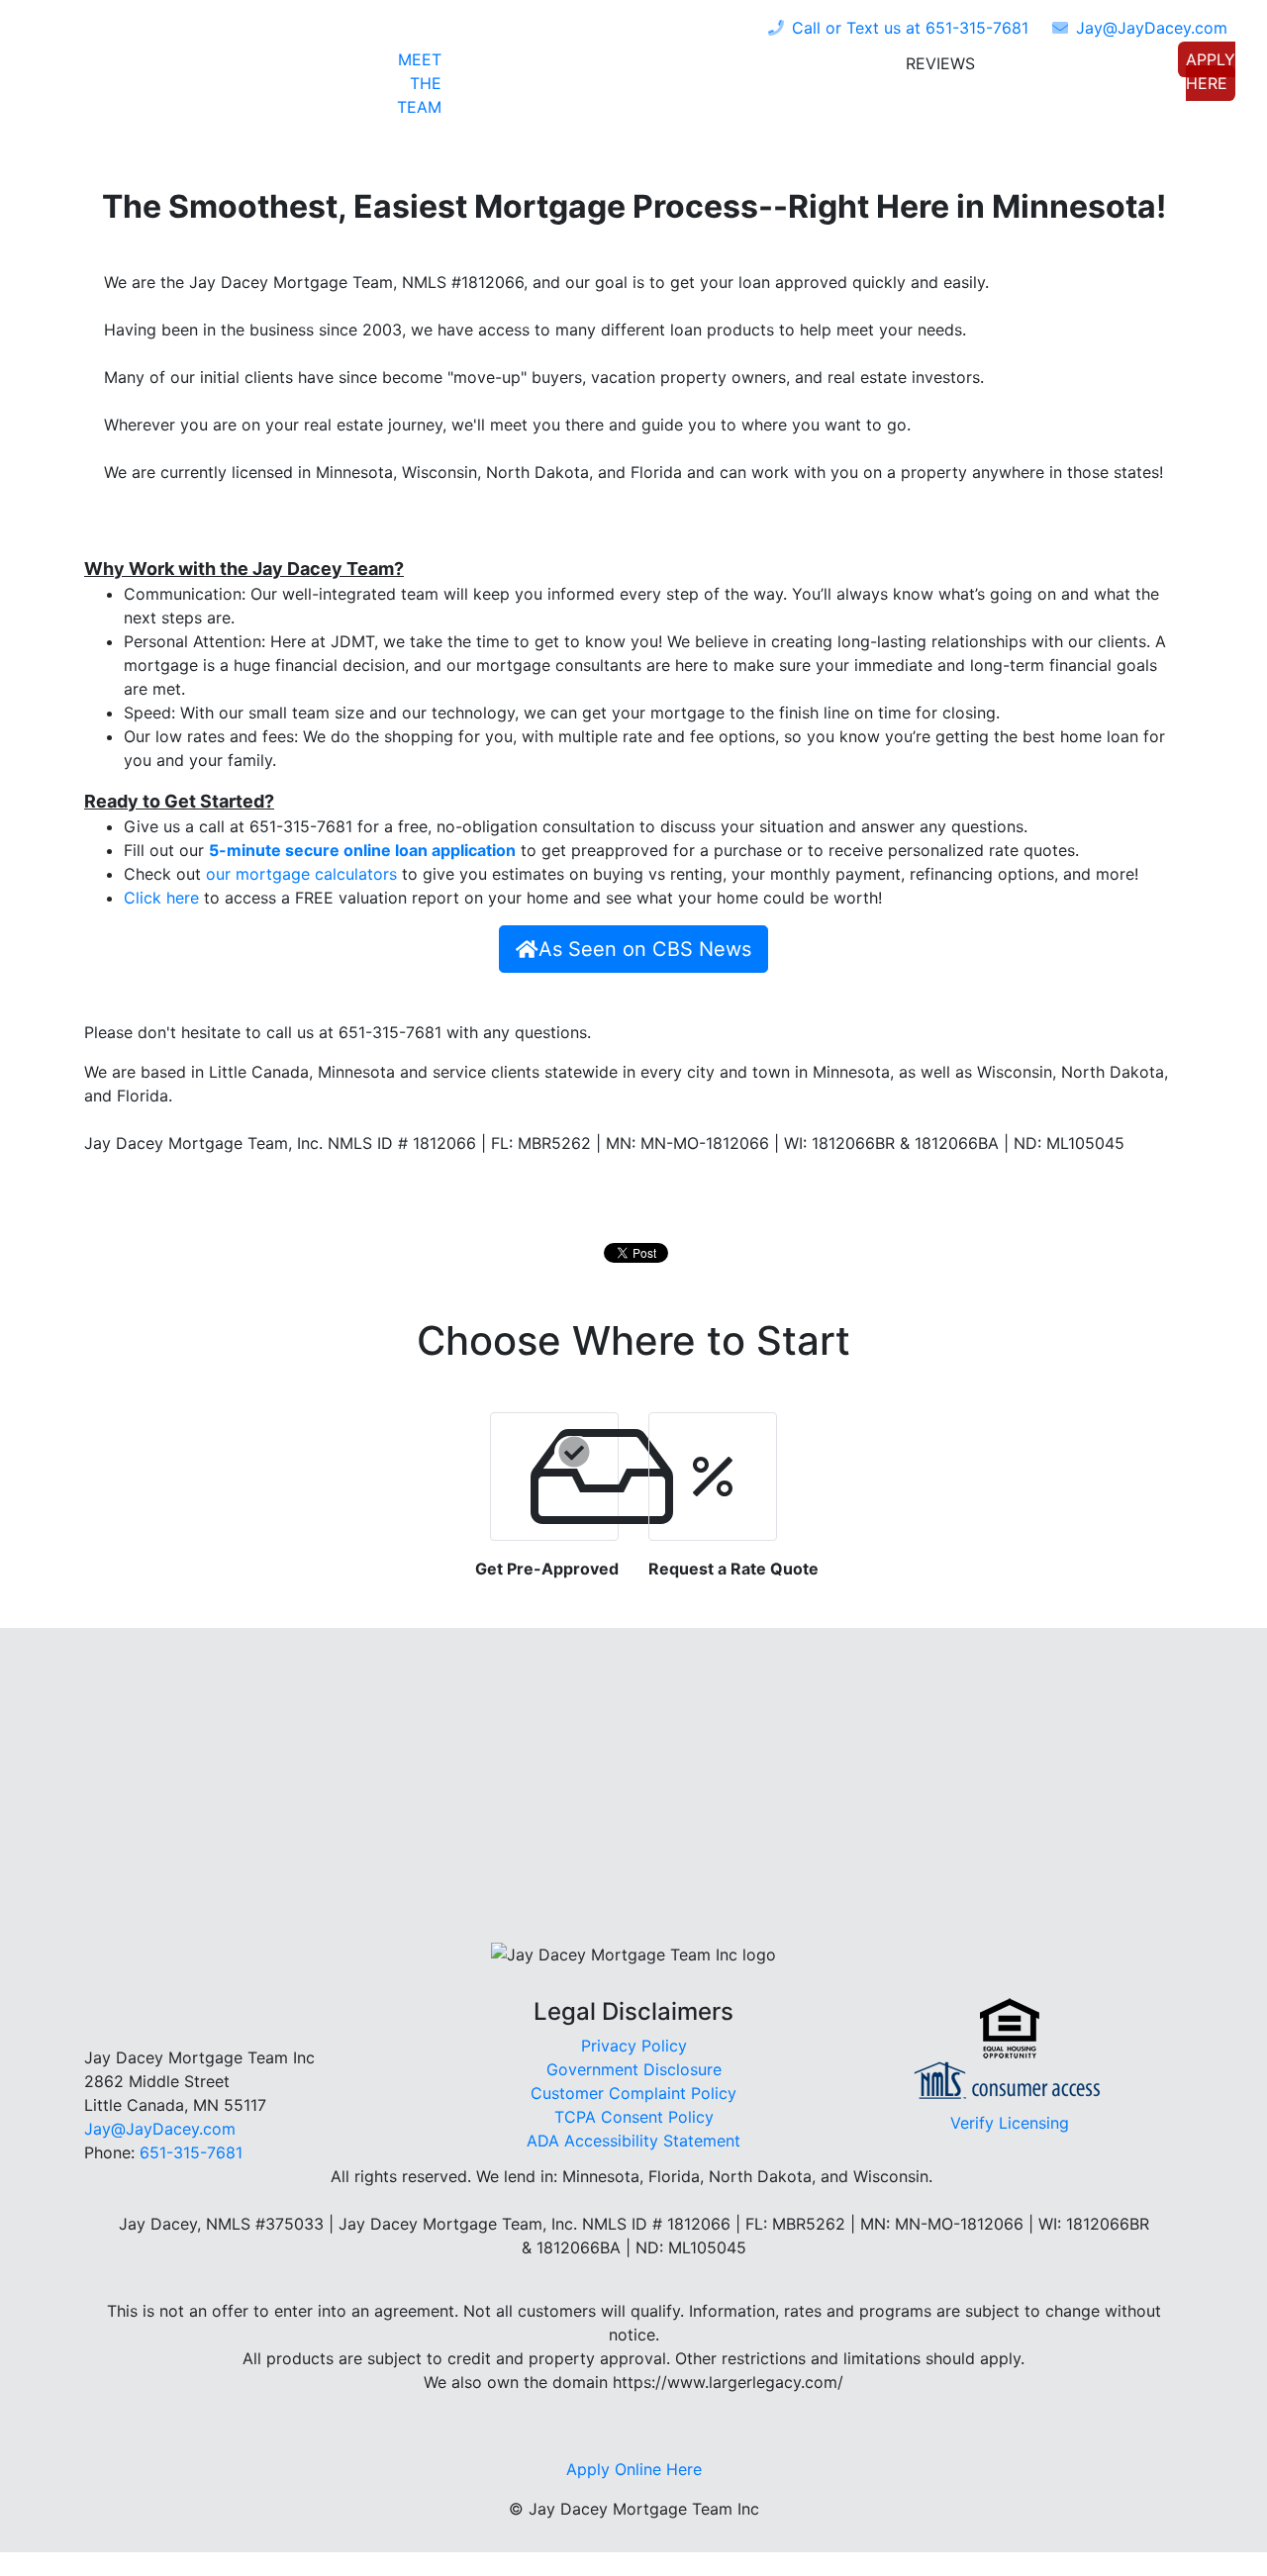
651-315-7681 (910, 28)
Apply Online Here (634, 2469)
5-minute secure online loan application (362, 850)
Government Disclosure (634, 2069)
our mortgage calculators (301, 874)
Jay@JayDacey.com (160, 2129)
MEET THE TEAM (419, 83)
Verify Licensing (1010, 2123)
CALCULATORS (804, 67)
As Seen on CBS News (645, 949)
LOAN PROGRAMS (517, 67)
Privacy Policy (634, 2046)
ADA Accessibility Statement (633, 2141)
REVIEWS (940, 63)
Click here (161, 898)
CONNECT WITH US (1082, 67)
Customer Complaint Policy (633, 2093)
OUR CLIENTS (665, 67)
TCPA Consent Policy (634, 2117)
